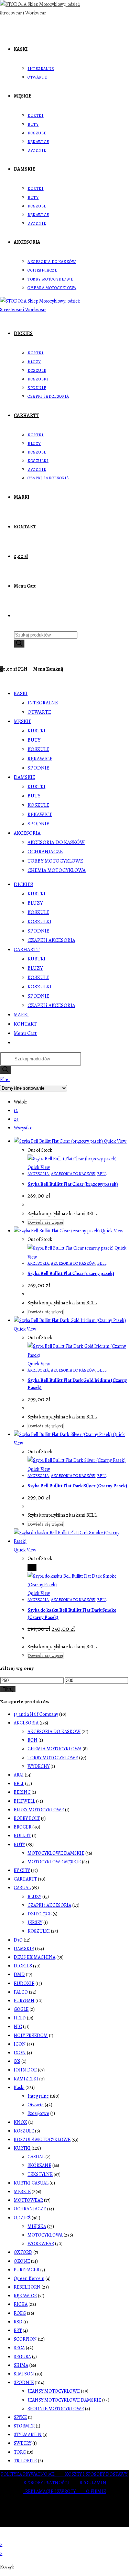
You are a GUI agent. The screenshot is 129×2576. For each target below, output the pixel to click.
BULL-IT (22, 1836)
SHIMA (21, 2365)
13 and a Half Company (36, 1714)
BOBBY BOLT (27, 1818)
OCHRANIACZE (45, 852)
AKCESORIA (27, 833)
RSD (18, 2322)
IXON (20, 2053)
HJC (18, 2027)
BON (33, 1740)
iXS (17, 2061)
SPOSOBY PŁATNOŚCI (52, 2483)
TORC (20, 2452)
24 (16, 1119)
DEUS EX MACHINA (35, 1957)
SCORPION (25, 2339)
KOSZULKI (39, 922)
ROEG (20, 2313)
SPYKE (20, 2417)
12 (16, 1111)
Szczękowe (38, 2113)
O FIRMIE (96, 2491)
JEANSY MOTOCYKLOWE (54, 2391)
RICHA (21, 2304)
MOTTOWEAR (28, 2200)
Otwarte (36, 2105)
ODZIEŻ (22, 2218)
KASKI (21, 693)
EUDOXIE (24, 1983)
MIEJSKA (37, 2226)
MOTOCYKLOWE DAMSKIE (56, 1853)
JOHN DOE (25, 2070)
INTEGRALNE (43, 703)
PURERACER (26, 2270)
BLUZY (35, 903)
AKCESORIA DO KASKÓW (56, 842)
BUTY (34, 740)
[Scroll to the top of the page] (2, 2536)
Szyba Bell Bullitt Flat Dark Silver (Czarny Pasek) (77, 1486)
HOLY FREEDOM (31, 2035)
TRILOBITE (25, 2461)
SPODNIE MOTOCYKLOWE (56, 2409)
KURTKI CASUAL (31, 2183)
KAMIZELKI (26, 2079)
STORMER (24, 2426)
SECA (19, 2348)
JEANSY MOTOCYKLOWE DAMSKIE (64, 2400)
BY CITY (22, 1870)
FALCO (21, 1992)
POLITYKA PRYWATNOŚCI (33, 2474)
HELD (20, 2018)
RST (18, 2330)
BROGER (23, 1827)
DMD (19, 1974)
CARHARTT (27, 949)
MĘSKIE (23, 721)
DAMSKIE (24, 777)
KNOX (20, 2122)
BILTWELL (24, 1801)
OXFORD (23, 2252)
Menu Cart (25, 1033)
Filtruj (8, 1689)
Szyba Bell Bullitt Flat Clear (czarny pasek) (71, 1274)
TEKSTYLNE (40, 2174)
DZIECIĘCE (40, 1914)
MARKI (21, 1015)
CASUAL (22, 1888)
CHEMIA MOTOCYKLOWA (57, 870)
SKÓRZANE (39, 2165)
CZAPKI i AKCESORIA (51, 940)
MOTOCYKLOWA (45, 2235)
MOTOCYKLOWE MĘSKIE (54, 1862)
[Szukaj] (19, 644)
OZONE (22, 2261)
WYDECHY (39, 1766)
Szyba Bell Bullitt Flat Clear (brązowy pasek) (73, 1184)
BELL (102, 1174)
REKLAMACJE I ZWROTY (56, 2491)
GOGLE (21, 2009)
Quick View (115, 1141)
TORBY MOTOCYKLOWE (55, 861)
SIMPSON (24, 2374)
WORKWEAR (41, 2244)
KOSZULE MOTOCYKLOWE (42, 2140)
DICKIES (23, 884)
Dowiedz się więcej (46, 1222)
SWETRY (23, 2443)
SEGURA (22, 2357)
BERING (22, 1792)
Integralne (38, 2096)
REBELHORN (27, 2287)
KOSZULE (38, 749)
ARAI (19, 1775)
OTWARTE (39, 712)
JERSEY (35, 1922)
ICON (20, 2044)
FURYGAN (24, 2001)
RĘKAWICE (40, 758)
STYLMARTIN (28, 2435)
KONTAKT (25, 1024)
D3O (18, 1940)
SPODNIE (38, 768)
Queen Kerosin (29, 2278)
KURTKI (36, 731)
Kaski (19, 2088)
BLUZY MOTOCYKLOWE (39, 1810)
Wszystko (23, 1128)
